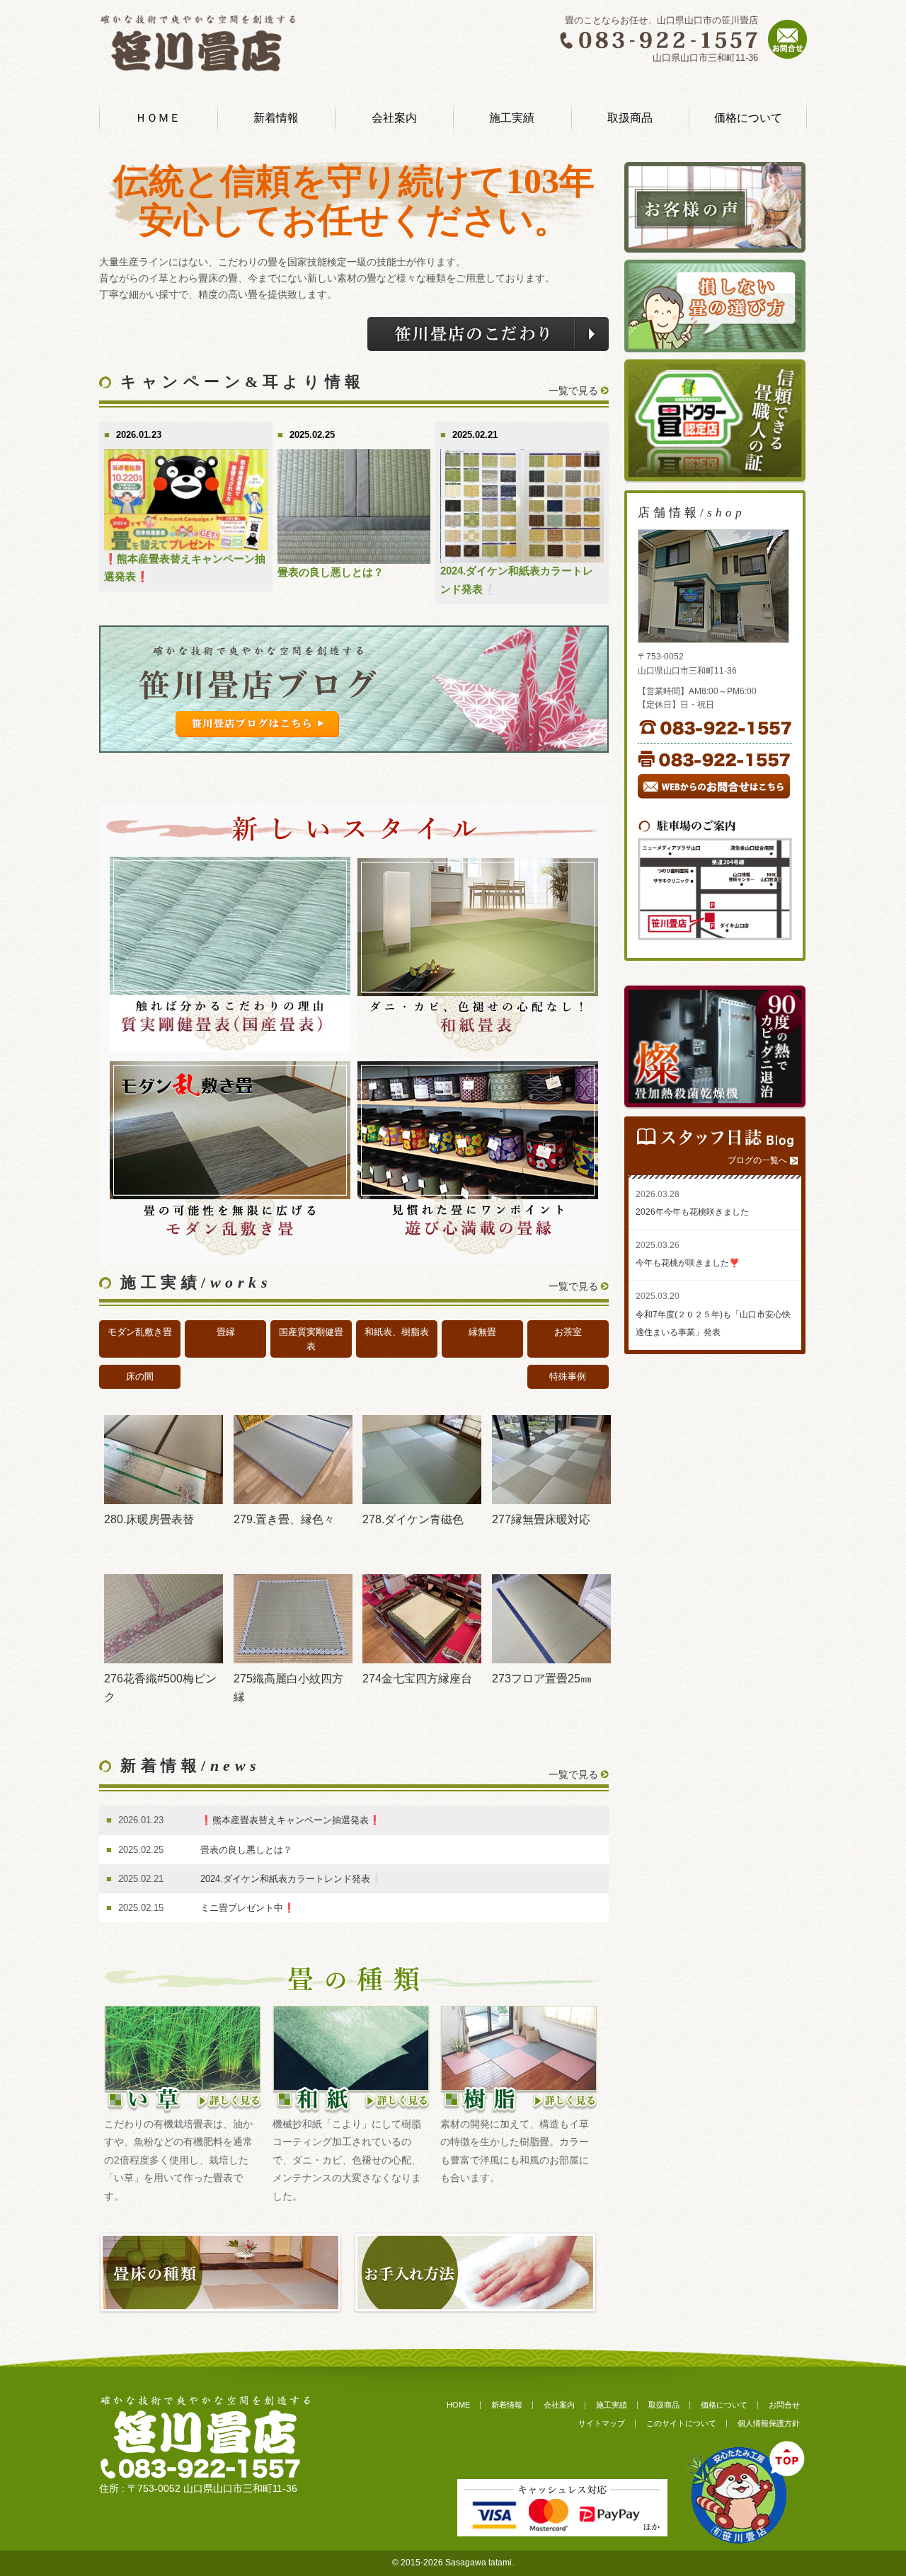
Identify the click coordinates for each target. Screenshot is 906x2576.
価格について (748, 118)
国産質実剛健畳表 (311, 1339)
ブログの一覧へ (757, 1160)
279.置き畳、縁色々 (284, 1519)
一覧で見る (573, 391)
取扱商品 (630, 118)
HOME (458, 2405)
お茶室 (568, 1332)
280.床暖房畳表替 (149, 1519)
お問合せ (784, 2405)
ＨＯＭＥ (158, 118)
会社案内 (394, 118)
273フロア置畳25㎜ (542, 1679)
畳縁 (226, 1332)
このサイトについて (681, 2423)
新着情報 (276, 118)
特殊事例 (568, 1376)
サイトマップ (602, 2423)
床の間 (140, 1376)
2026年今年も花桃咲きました (692, 1212)
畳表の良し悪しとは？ (331, 572)
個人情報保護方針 (769, 2423)
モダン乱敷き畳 (140, 1332)
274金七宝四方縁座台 (417, 1679)
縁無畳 (482, 1332)
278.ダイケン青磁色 (413, 1519)
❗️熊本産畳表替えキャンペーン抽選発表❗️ (291, 1820)
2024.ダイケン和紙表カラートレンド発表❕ (291, 1879)
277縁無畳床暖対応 (541, 1519)
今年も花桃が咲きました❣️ (688, 1263)
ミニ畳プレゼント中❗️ (248, 1908)
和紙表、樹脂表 (397, 1332)
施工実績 (512, 118)
